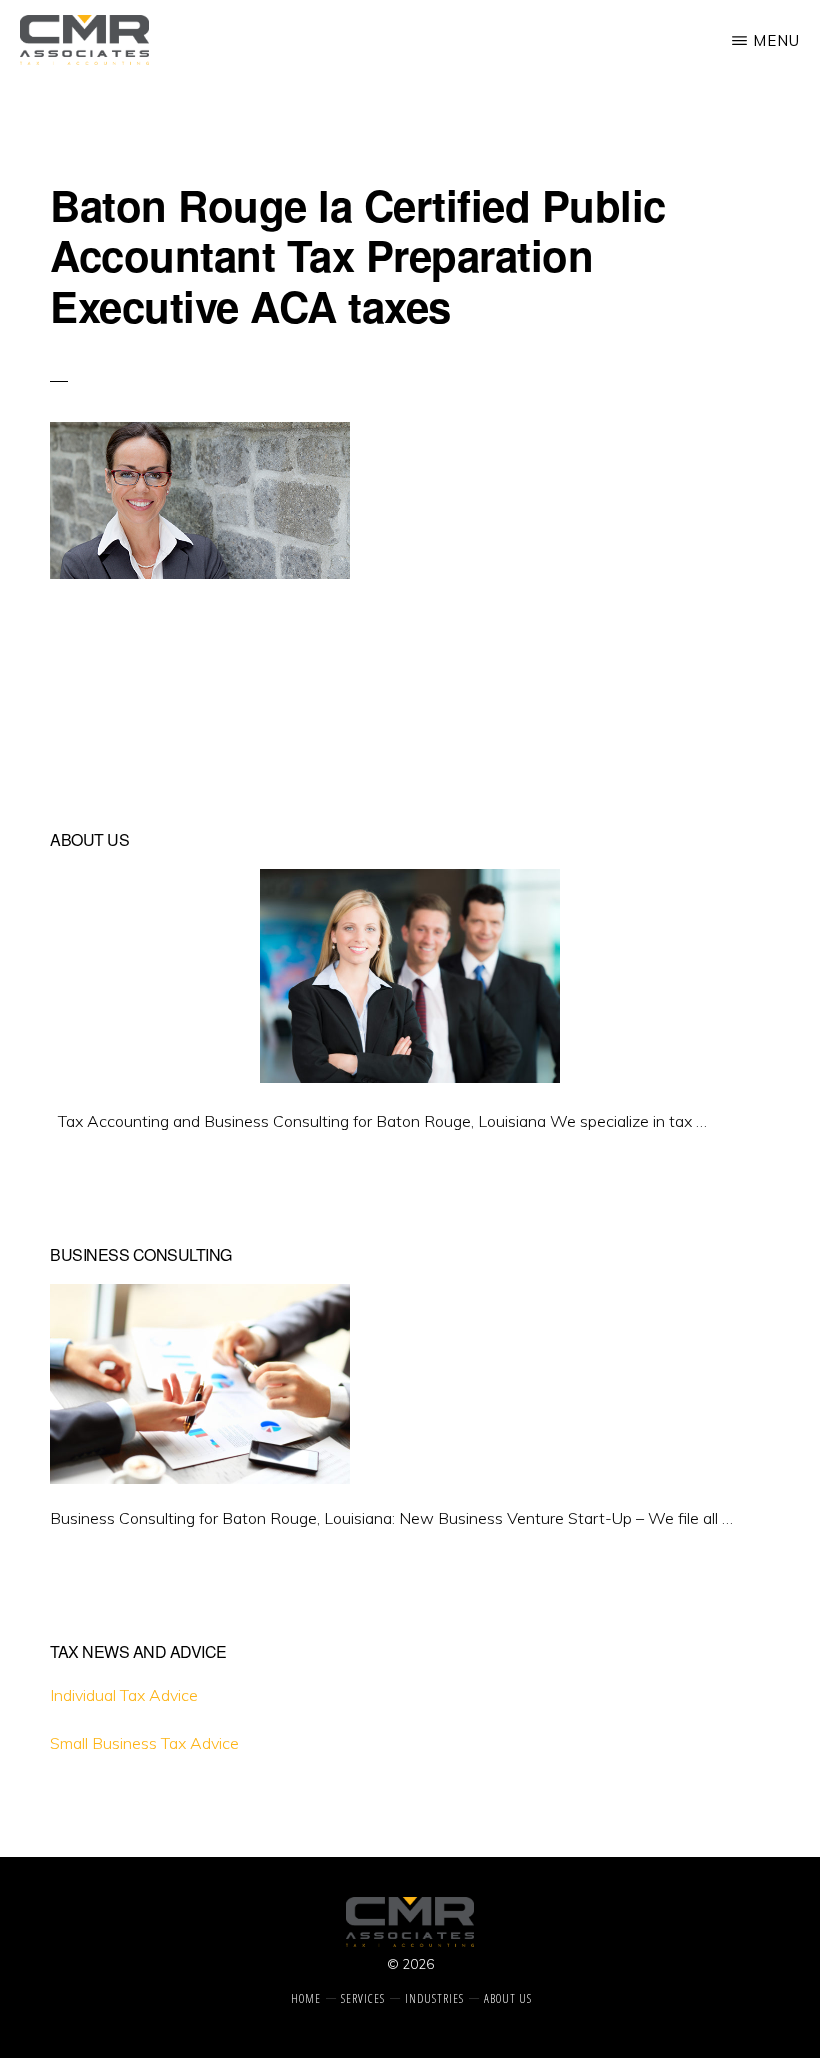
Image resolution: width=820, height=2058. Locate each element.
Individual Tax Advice (124, 1695)
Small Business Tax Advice (144, 1743)
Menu (776, 40)
